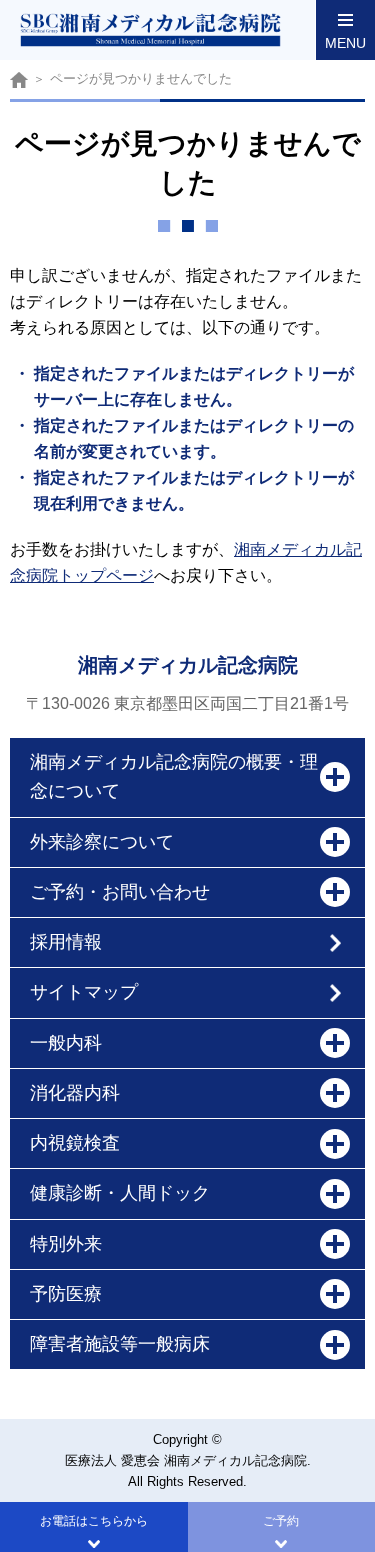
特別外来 (66, 1244)
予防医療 (66, 1294)
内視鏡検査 (75, 1143)
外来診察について (102, 842)
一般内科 (66, 1043)
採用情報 (66, 942)
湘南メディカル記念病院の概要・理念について (174, 776)
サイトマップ (84, 992)
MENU (345, 43)
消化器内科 (75, 1093)
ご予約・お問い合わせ (120, 892)
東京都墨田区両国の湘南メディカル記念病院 (19, 79)
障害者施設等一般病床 (120, 1344)
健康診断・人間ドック (120, 1193)
